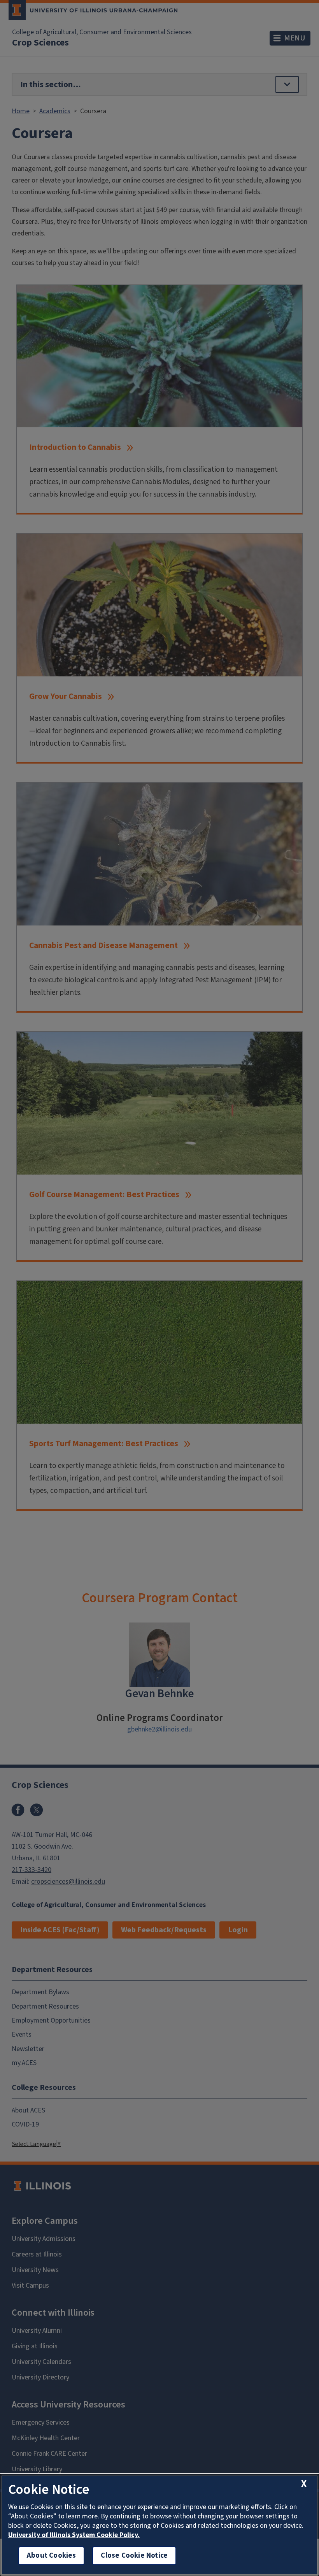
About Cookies (51, 2556)
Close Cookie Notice (134, 2556)
